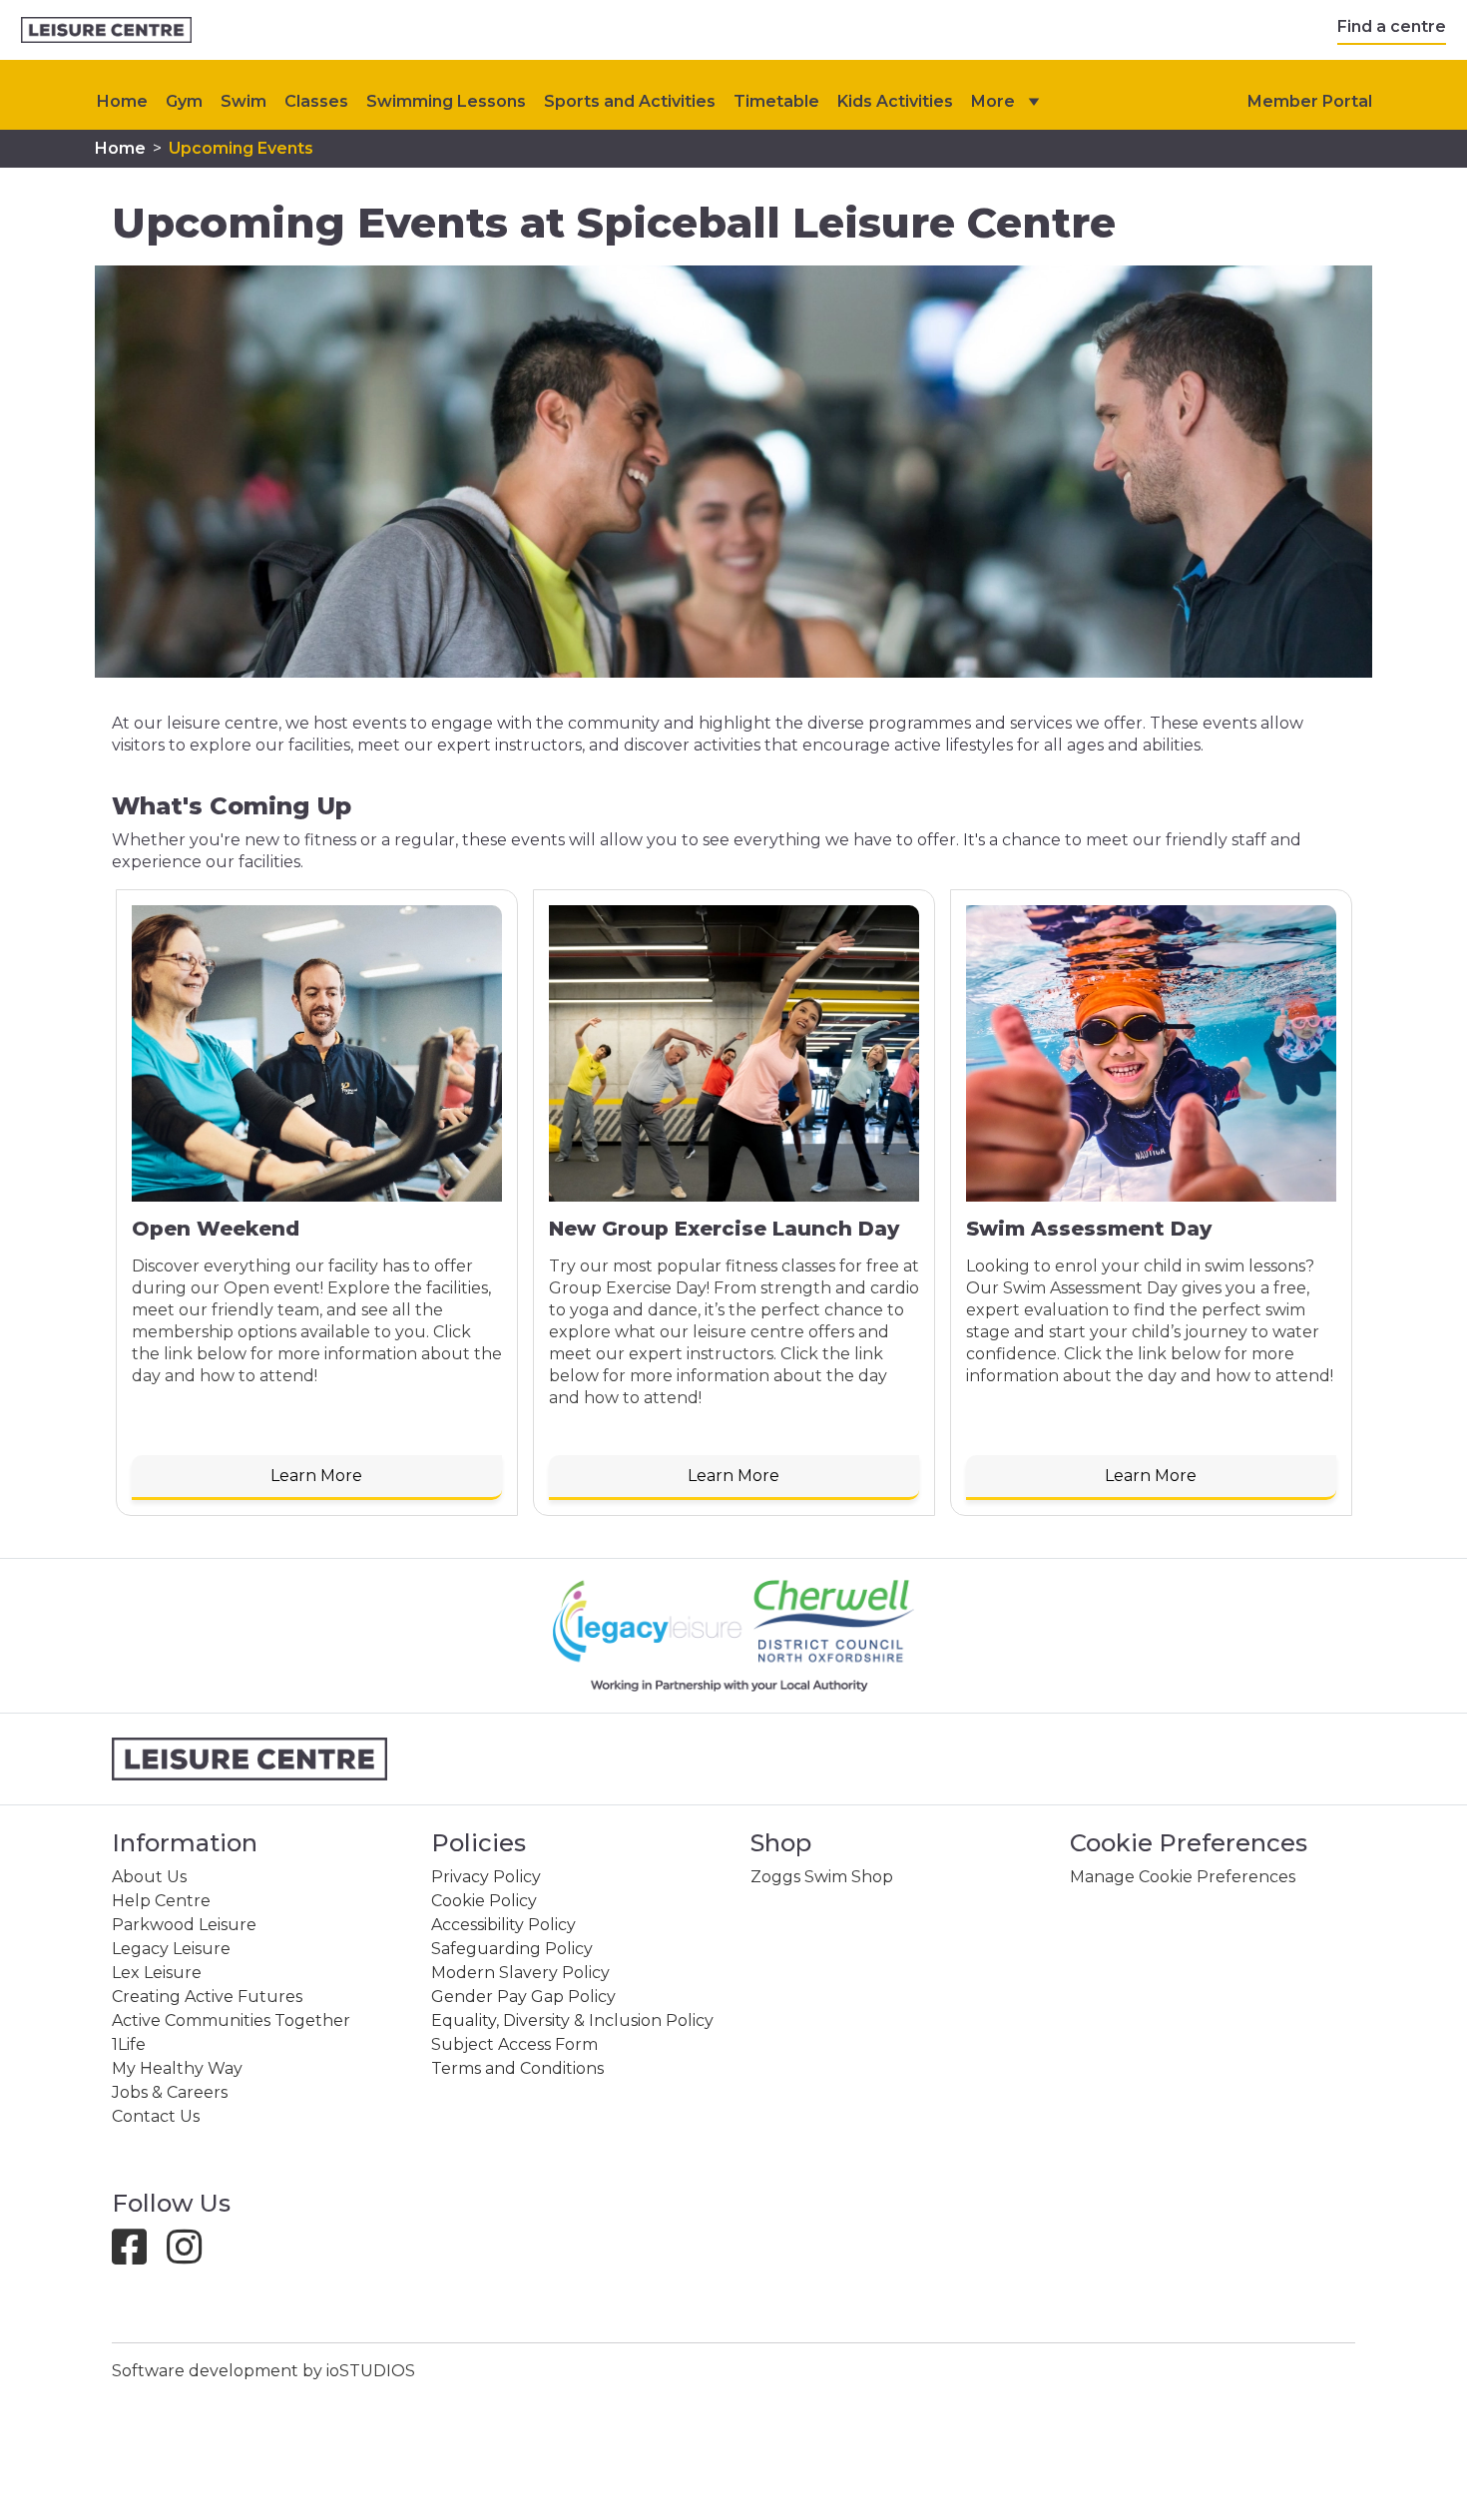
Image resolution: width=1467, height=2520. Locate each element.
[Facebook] (137, 2256)
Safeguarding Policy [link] (512, 1949)
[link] (106, 30)
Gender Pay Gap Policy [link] (523, 1997)
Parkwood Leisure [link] (184, 1925)
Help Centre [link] (161, 1901)
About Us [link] (149, 1877)
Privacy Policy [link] (486, 1877)
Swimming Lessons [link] (446, 101)
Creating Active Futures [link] (207, 1997)
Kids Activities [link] (895, 101)
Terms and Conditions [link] (517, 2068)
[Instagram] (192, 2256)
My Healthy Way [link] (177, 2068)
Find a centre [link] (1392, 26)
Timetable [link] (776, 101)
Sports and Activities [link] (630, 101)
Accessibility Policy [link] (503, 1925)
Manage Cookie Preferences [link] (1183, 1877)
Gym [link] (184, 101)
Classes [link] (316, 101)
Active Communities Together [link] (231, 2020)
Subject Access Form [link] (514, 2044)
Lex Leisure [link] (157, 1973)
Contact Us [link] (156, 2116)
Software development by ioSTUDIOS (263, 2371)
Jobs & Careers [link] (170, 2092)
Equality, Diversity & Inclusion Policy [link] (572, 2020)
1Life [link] (129, 2044)
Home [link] (120, 148)
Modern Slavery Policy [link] (520, 1973)
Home (122, 101)
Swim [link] (244, 101)
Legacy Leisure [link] (171, 1949)
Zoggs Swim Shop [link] (822, 1877)
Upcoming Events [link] (241, 148)
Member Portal (1310, 101)
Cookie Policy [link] (484, 1901)
